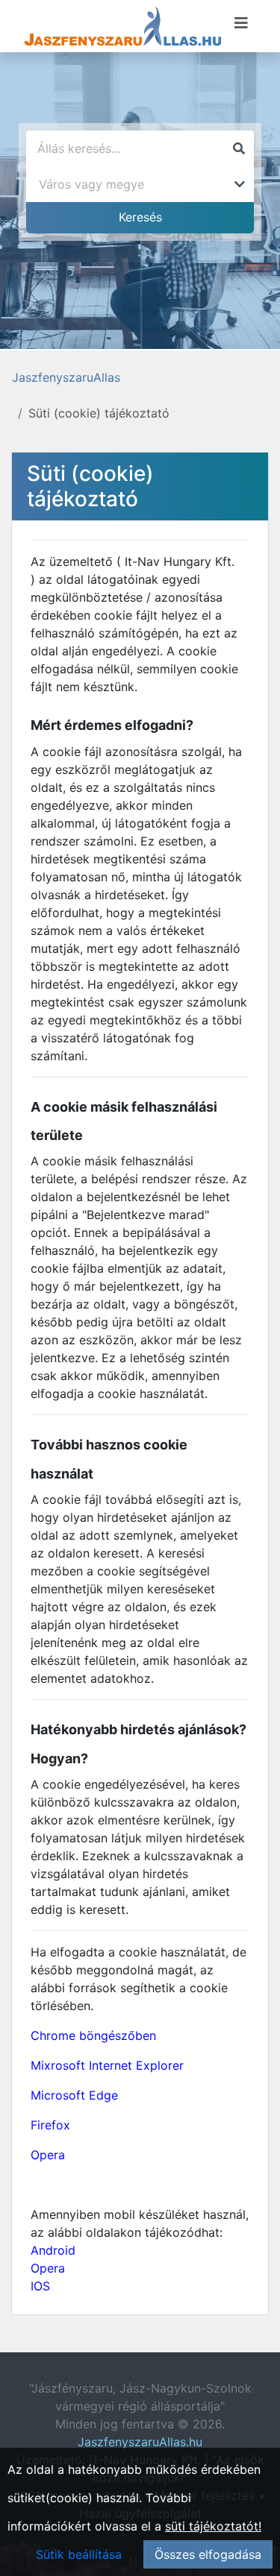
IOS (40, 2286)
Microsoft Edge (74, 2095)
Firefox (50, 2125)
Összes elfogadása (208, 2554)
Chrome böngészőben (93, 2035)
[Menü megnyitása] (241, 23)
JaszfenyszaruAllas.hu (140, 2442)
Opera (48, 2155)
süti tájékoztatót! (213, 2526)
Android (53, 2250)
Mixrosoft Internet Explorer (107, 2065)
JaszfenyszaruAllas (66, 377)
